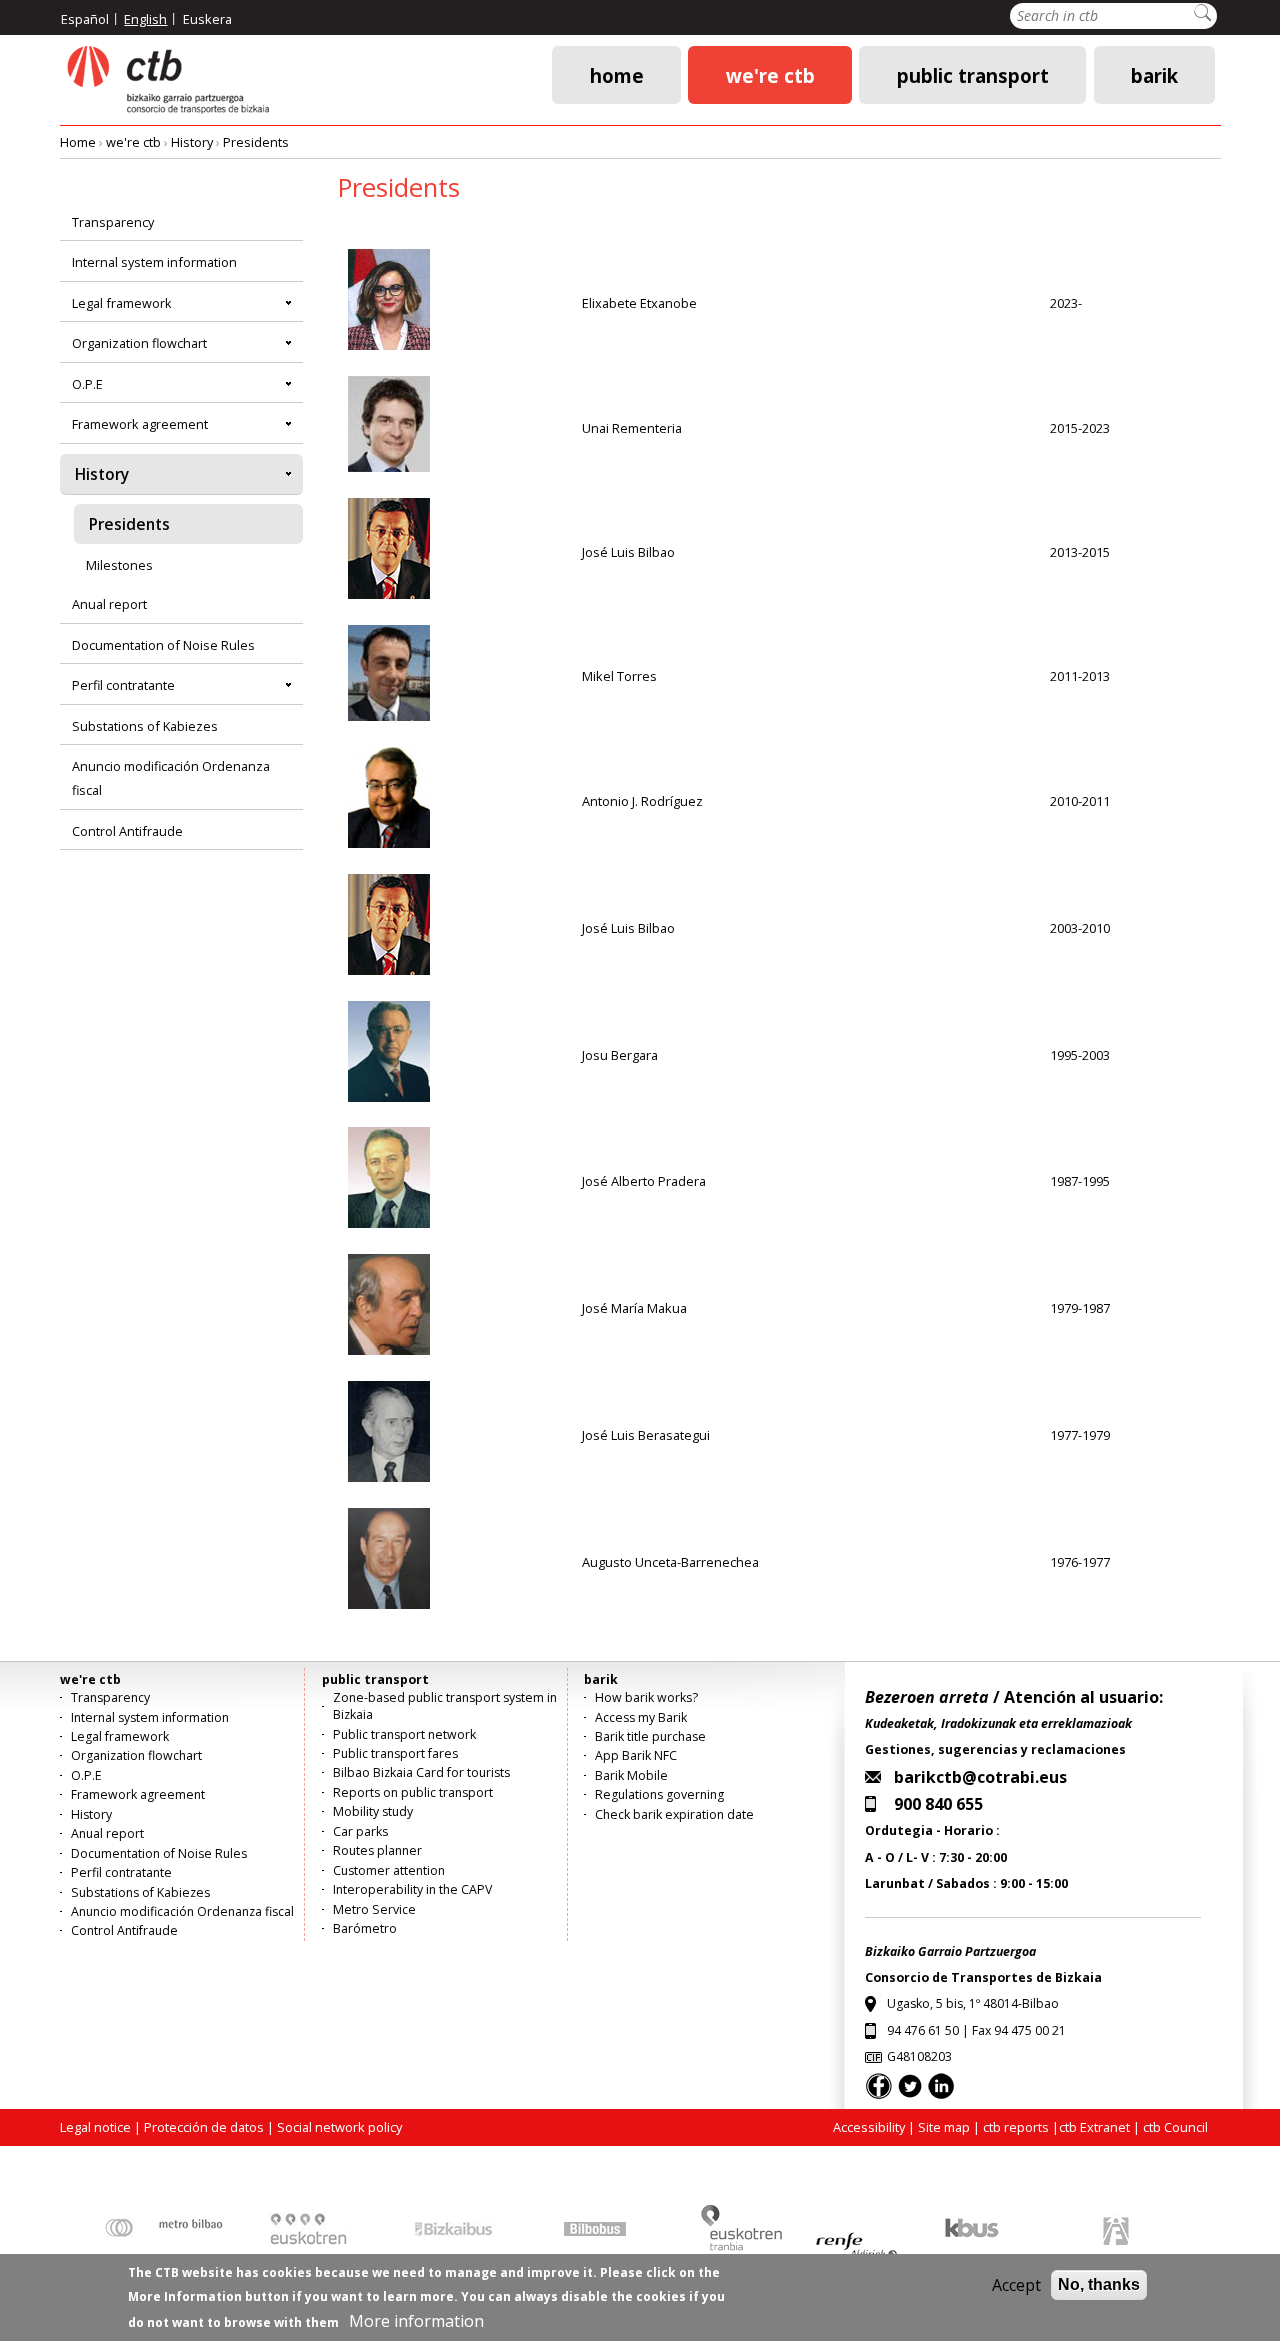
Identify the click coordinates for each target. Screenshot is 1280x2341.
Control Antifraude (127, 831)
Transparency (113, 222)
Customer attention (389, 1870)
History (192, 142)
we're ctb (770, 74)
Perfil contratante (123, 685)
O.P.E (87, 384)
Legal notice (95, 2127)
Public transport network (404, 1734)
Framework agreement (140, 424)
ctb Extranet (1094, 2127)
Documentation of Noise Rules (163, 645)
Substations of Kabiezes (145, 726)
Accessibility (869, 2127)
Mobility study (373, 1811)
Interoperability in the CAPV (412, 1889)
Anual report (109, 604)
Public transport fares (395, 1753)
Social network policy (339, 2127)
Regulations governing (659, 1794)
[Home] (167, 80)
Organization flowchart (139, 343)
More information (416, 2321)
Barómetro (365, 1928)
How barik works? (646, 1697)
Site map (944, 2127)
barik (1154, 74)
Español (85, 19)
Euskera (207, 19)
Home (617, 74)
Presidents (256, 142)
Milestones (119, 565)
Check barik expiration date (674, 1814)
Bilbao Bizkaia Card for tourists (421, 1772)
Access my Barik (641, 1717)
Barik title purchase (650, 1736)
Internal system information (154, 262)
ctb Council (1175, 2127)
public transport (973, 74)
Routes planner (377, 1850)
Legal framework (122, 303)
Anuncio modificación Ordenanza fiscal (171, 778)
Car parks (360, 1831)
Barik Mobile (631, 1775)
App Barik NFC (636, 1755)
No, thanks (1099, 2284)
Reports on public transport (413, 1792)
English (145, 19)
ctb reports (1016, 2127)
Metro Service (374, 1909)
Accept (1016, 2285)
